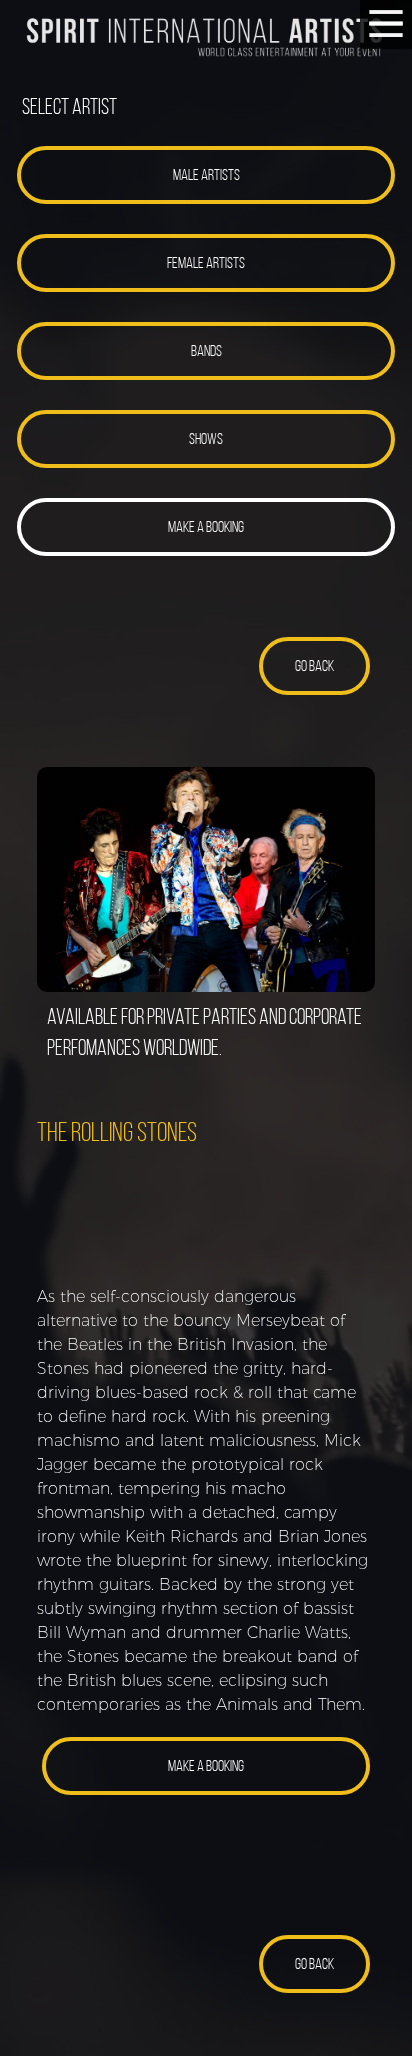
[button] (205, 175)
